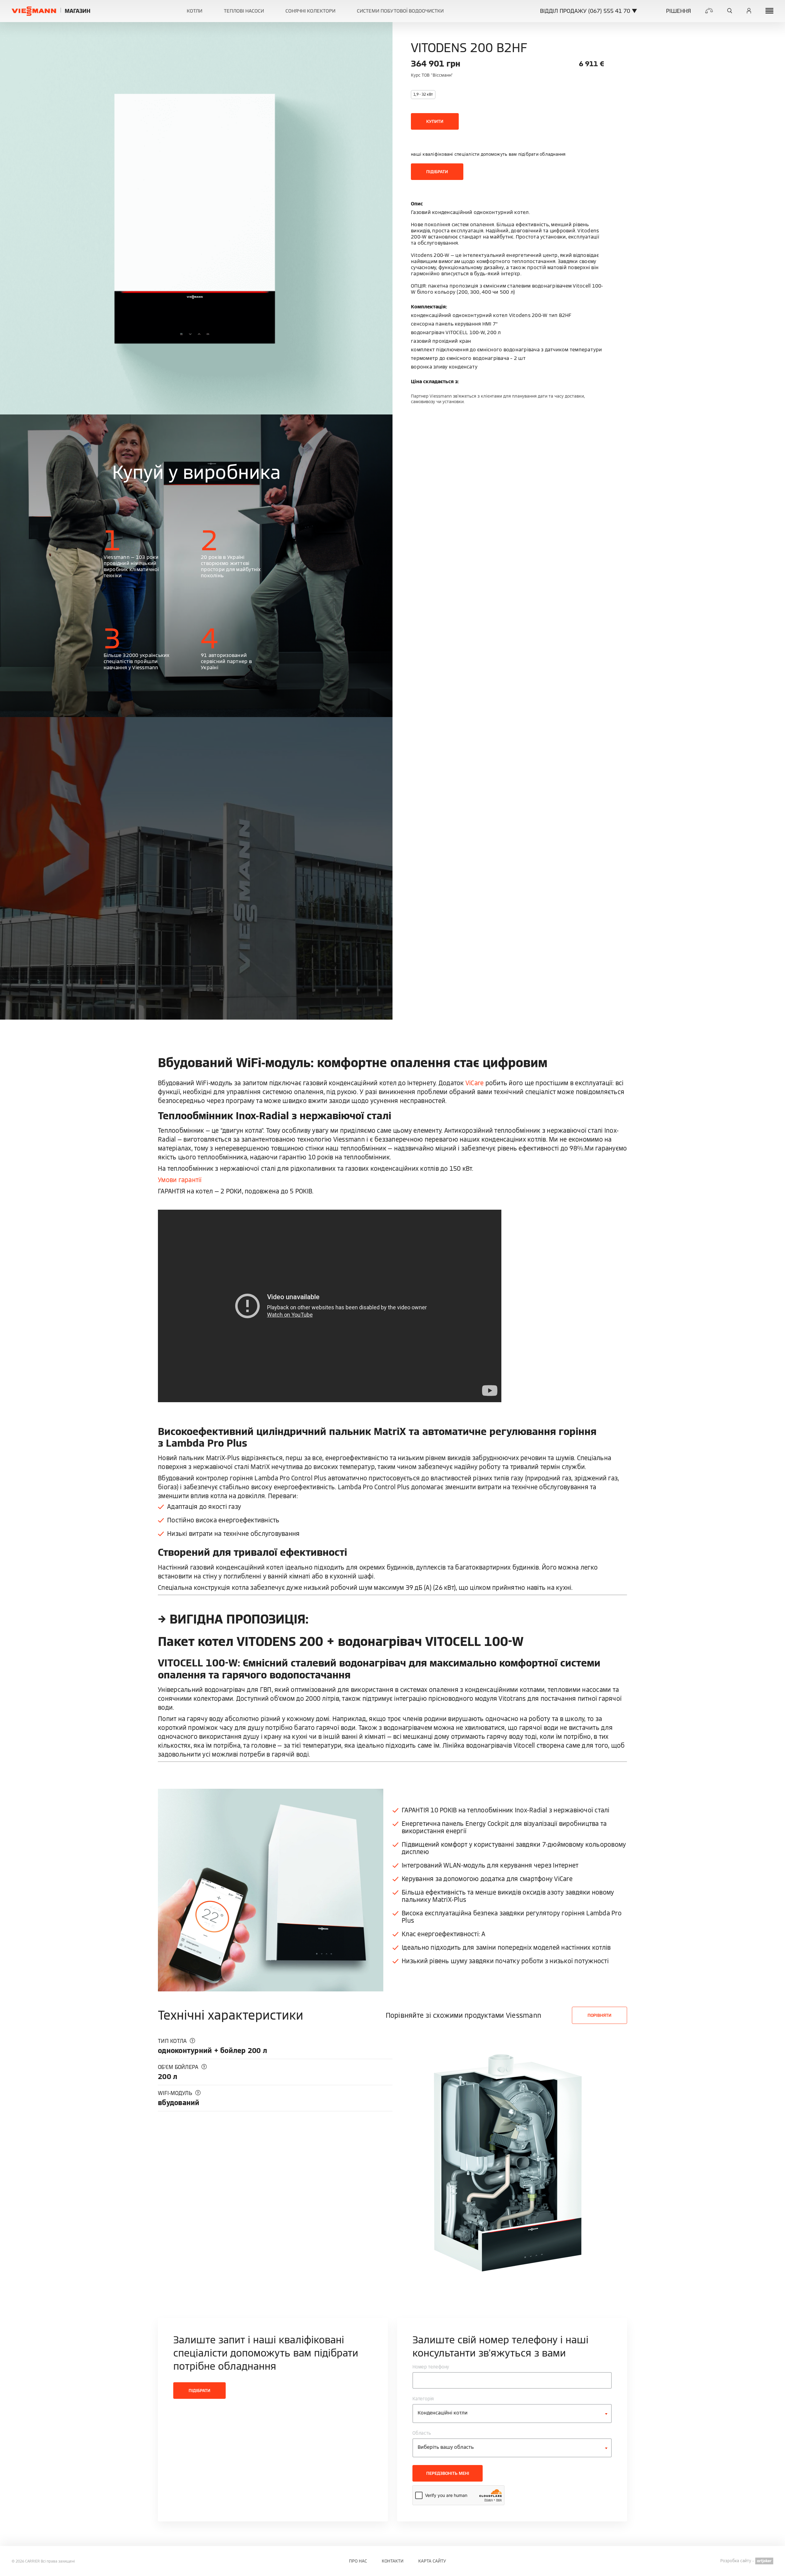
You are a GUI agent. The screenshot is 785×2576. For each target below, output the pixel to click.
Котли (195, 11)
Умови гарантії (180, 1180)
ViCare (475, 1083)
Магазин (78, 11)
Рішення (678, 11)
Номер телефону (431, 2367)
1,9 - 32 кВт (423, 94)
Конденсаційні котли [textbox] (443, 2413)
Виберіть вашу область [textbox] (446, 2447)
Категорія (423, 2399)
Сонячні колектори (310, 11)
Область (422, 2433)
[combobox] (512, 2414)
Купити (435, 121)
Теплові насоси (244, 11)
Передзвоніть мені (448, 2473)
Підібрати (437, 172)
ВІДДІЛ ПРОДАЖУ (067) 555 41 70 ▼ (589, 11)
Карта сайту (432, 2561)
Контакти (393, 2561)
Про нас (358, 2561)
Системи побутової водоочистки (400, 11)
